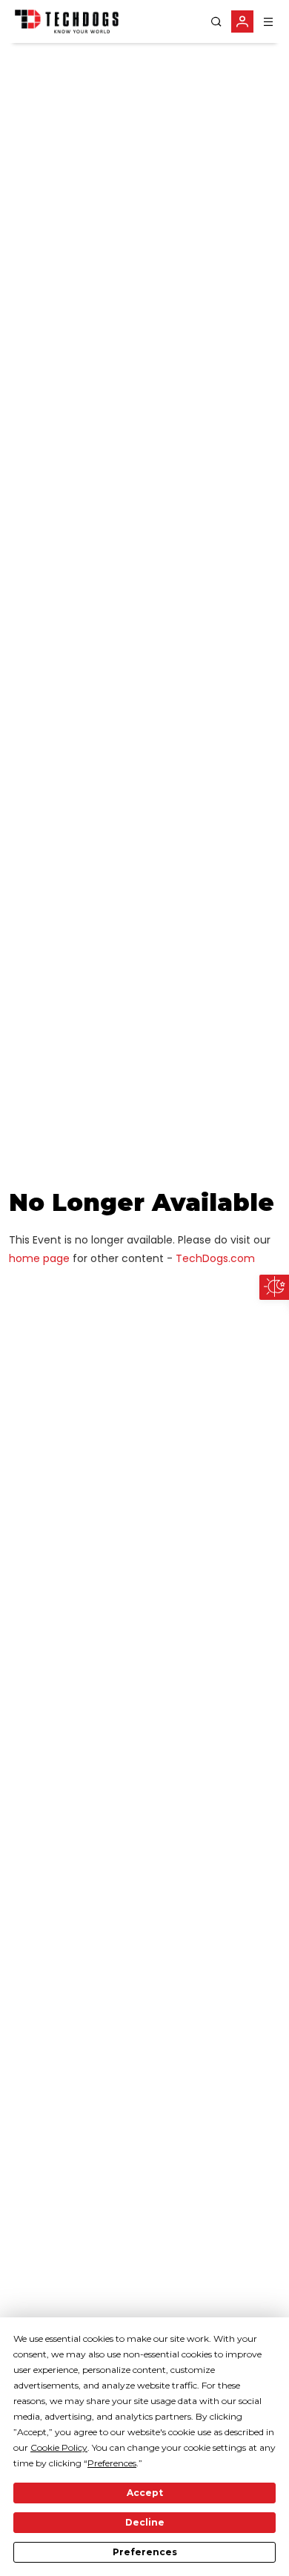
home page (39, 1258)
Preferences (145, 2552)
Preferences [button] (112, 2463)
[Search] (216, 22)
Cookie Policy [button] (59, 2447)
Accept (145, 2493)
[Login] (242, 21)
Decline (145, 2522)
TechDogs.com (215, 1258)
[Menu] (268, 22)
